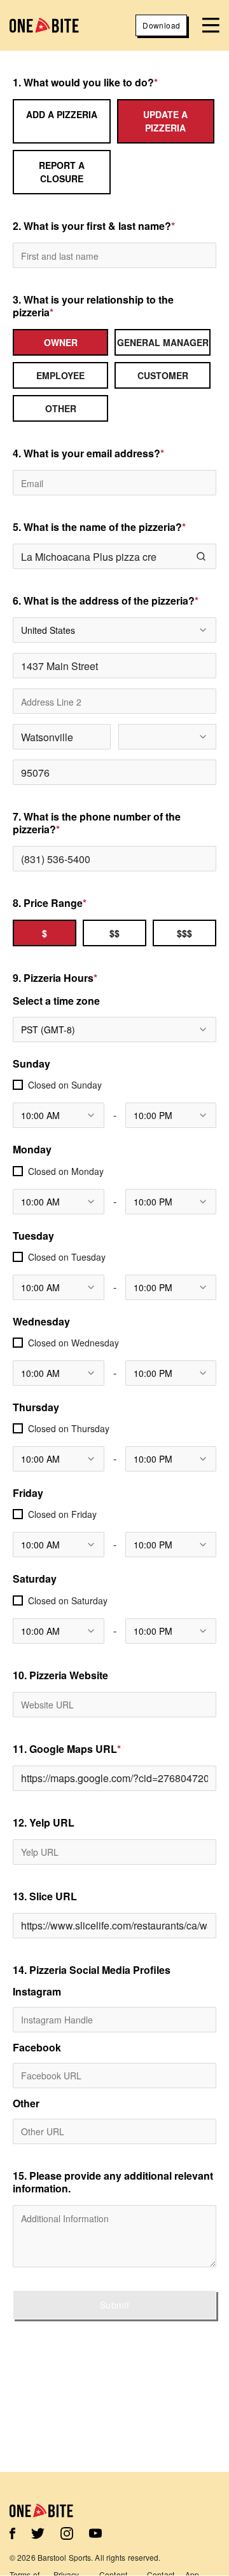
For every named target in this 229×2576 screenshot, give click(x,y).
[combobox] (114, 630)
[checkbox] (18, 1085)
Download (161, 25)
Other (26, 2103)
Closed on (65, 1085)
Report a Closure (62, 172)
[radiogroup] (114, 375)
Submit (114, 2305)
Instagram (37, 1992)
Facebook (37, 2048)
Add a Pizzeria (62, 114)
